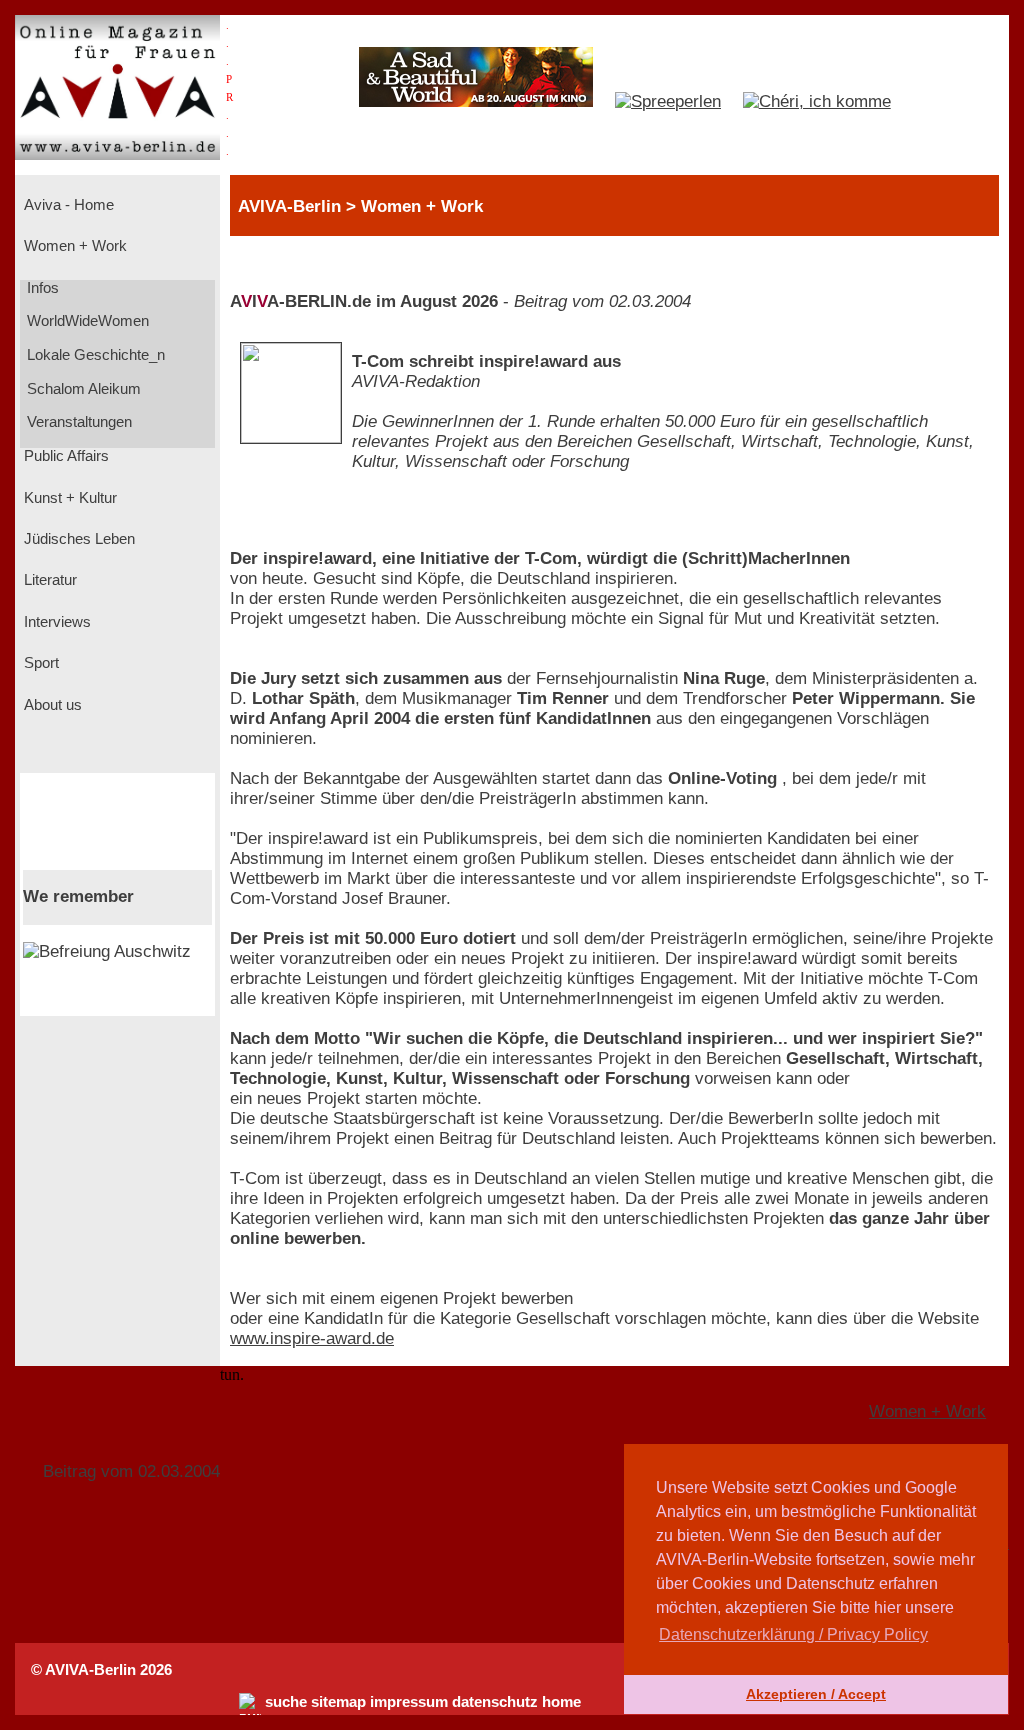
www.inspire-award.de (312, 1338)
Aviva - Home (67, 205)
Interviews (55, 622)
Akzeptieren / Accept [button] (816, 1694)
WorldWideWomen (86, 321)
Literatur (48, 580)
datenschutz (495, 1702)
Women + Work (73, 246)
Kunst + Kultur (68, 498)
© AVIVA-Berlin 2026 (101, 1670)
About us (51, 705)
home (561, 1702)
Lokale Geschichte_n (94, 355)
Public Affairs (64, 456)
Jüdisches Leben (77, 539)
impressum (409, 1702)
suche (286, 1702)
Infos (41, 288)
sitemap (338, 1702)
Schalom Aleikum (82, 389)
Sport (39, 663)
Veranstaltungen (77, 422)
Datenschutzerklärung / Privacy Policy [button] (793, 1634)
